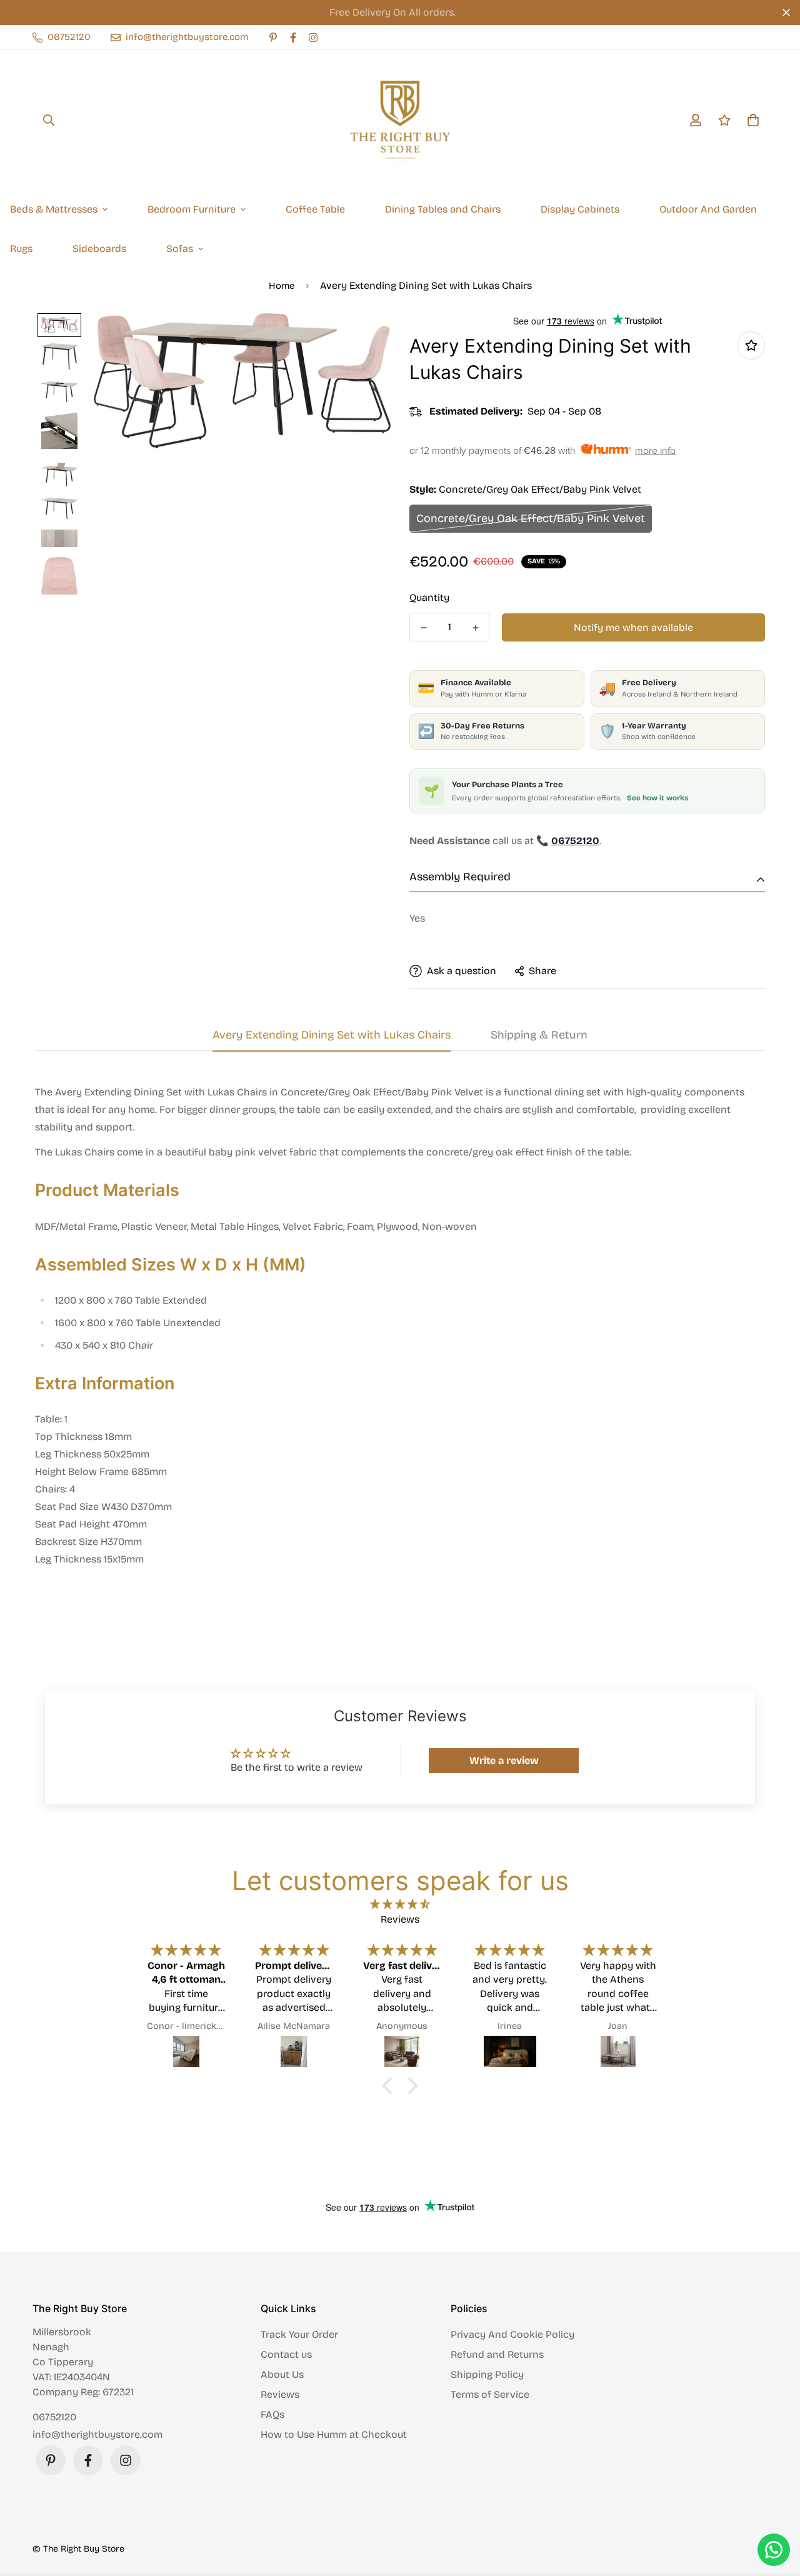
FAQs (272, 2414)
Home (282, 286)
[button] (391, 2086)
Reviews (280, 2394)
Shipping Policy (487, 2374)
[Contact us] (774, 2550)
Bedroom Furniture (192, 209)
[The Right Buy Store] (400, 120)
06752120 (54, 2417)
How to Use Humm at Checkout (334, 2434)
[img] (400, 1904)
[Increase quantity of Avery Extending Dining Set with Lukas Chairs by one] (475, 628)
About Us (282, 2374)
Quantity (429, 597)
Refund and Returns (497, 2354)
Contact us (286, 2354)
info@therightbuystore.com (97, 2434)
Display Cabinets (580, 209)
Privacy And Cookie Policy (512, 2334)
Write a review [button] (504, 1760)
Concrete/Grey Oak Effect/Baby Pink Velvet (531, 518)
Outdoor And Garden (708, 209)
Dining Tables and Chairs (443, 209)
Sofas (180, 249)
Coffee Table (315, 209)
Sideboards (99, 249)
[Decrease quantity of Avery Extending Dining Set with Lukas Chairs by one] (423, 628)
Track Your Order (299, 2334)
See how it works (657, 798)
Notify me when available (633, 627)
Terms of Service (490, 2394)
